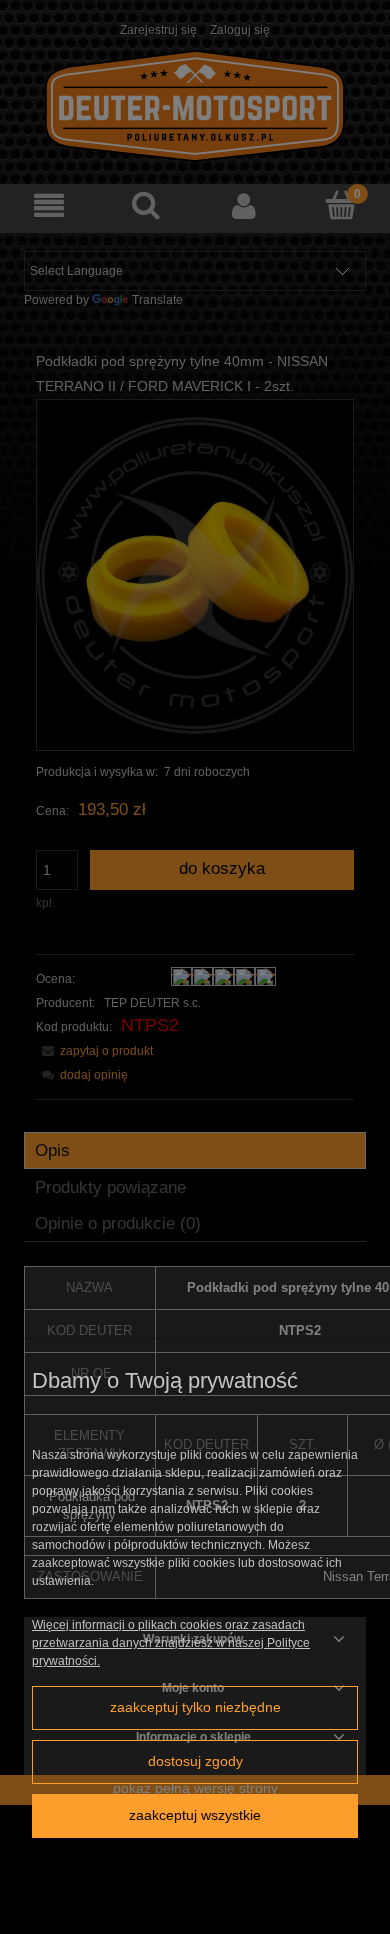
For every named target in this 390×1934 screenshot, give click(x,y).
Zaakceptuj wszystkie (195, 1815)
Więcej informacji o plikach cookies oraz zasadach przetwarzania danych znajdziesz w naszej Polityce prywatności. (171, 1643)
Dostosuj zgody (195, 1761)
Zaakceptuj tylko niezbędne (195, 1707)
